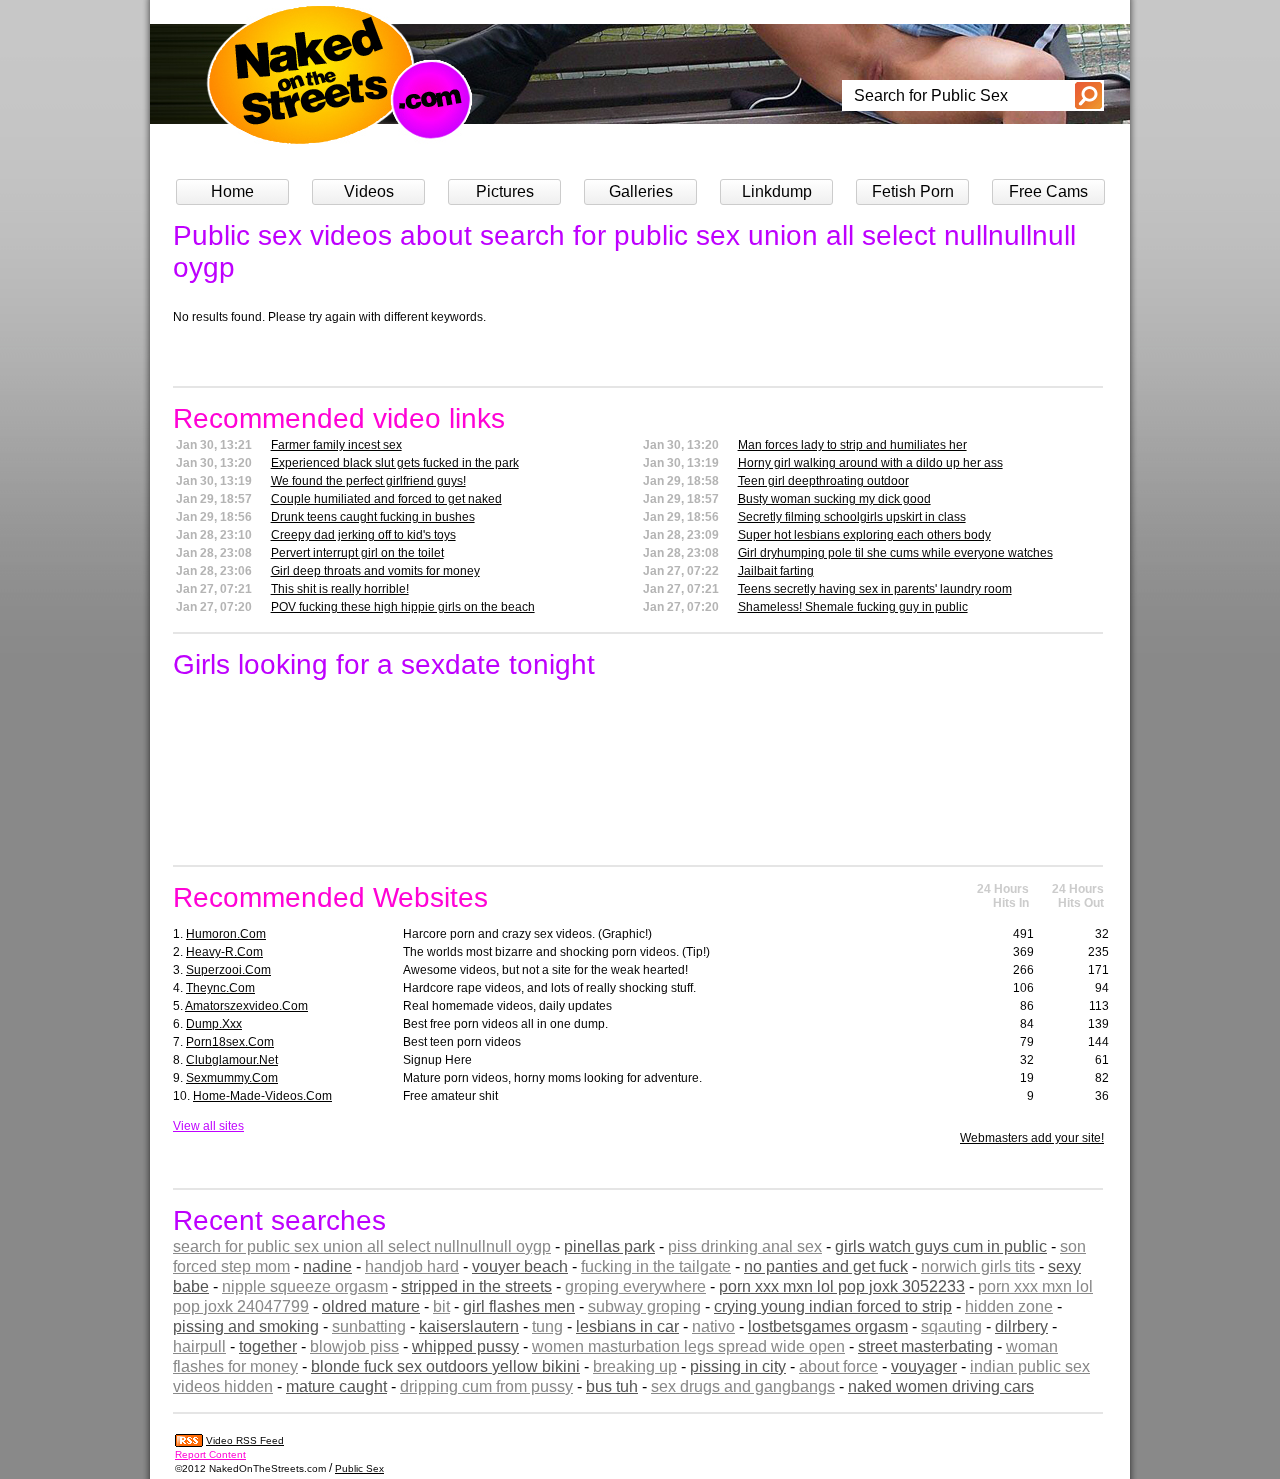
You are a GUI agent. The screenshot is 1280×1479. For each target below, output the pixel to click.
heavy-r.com (224, 952)
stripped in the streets (476, 1286)
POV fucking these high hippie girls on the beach (403, 607)
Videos (369, 191)
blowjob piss (354, 1346)
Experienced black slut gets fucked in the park (395, 463)
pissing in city (738, 1366)
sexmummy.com (232, 1078)
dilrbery (1021, 1326)
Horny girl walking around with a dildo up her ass (870, 463)
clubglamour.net (232, 1060)
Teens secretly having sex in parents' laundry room (875, 589)
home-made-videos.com (262, 1096)
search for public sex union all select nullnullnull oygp (362, 1246)
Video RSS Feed (245, 1440)
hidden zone (1009, 1306)
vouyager (924, 1366)
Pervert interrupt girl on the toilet (357, 553)
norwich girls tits (978, 1266)
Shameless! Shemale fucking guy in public (853, 607)
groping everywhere (635, 1286)
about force (838, 1366)
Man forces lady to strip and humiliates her (852, 445)
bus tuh (612, 1386)
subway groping (644, 1306)
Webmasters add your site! (1032, 1138)
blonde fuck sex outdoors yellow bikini (445, 1366)
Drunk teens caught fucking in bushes (373, 517)
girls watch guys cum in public (941, 1246)
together (268, 1346)
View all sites (208, 1126)
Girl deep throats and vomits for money (375, 571)
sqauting (951, 1326)
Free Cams (1048, 191)
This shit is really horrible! (340, 589)
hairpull (199, 1346)
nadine (327, 1266)
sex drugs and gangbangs (743, 1386)
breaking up (635, 1366)
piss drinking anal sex (745, 1246)
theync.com (220, 988)
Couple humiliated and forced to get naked (386, 499)
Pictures (505, 191)
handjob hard (412, 1266)
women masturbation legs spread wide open (688, 1346)
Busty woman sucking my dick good (834, 499)
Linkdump (777, 191)
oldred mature (371, 1306)
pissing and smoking (246, 1326)
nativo (713, 1326)
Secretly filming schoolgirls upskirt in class (852, 517)
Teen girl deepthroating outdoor (823, 481)
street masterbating (925, 1346)
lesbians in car (627, 1326)
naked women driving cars (941, 1386)
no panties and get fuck (826, 1266)
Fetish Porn (913, 191)
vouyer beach (520, 1266)
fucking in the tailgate (656, 1266)
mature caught (336, 1386)
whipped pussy (465, 1346)
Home (232, 191)
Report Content (210, 1454)
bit (441, 1306)
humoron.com (226, 934)
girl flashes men (519, 1306)
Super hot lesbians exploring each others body (864, 535)
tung (547, 1326)
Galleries (641, 191)
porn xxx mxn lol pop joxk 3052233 (842, 1286)
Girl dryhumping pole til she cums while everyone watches (895, 553)
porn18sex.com (230, 1042)
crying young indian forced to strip (833, 1306)
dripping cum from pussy (486, 1386)
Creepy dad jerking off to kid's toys (363, 535)
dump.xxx (214, 1024)
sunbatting (369, 1326)
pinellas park (609, 1246)
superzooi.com (228, 970)
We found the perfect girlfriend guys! (368, 481)
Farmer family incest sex (336, 445)
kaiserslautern (469, 1326)
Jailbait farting (776, 571)
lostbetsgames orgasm (828, 1326)
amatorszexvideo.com (246, 1006)
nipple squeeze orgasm (305, 1286)
